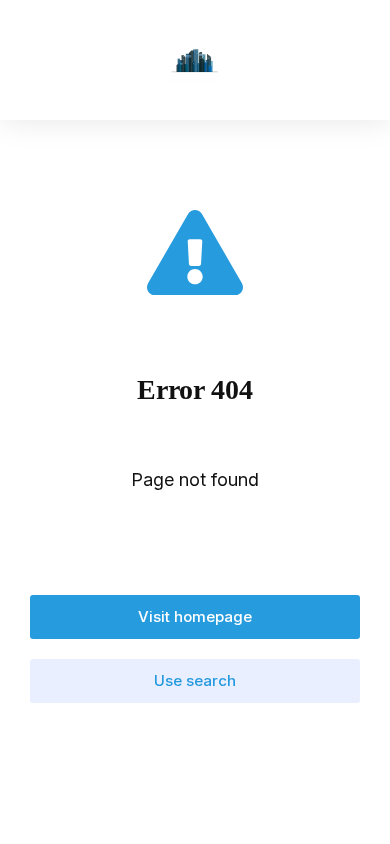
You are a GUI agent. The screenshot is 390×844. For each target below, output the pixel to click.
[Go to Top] (350, 804)
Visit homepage (195, 616)
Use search (195, 680)
